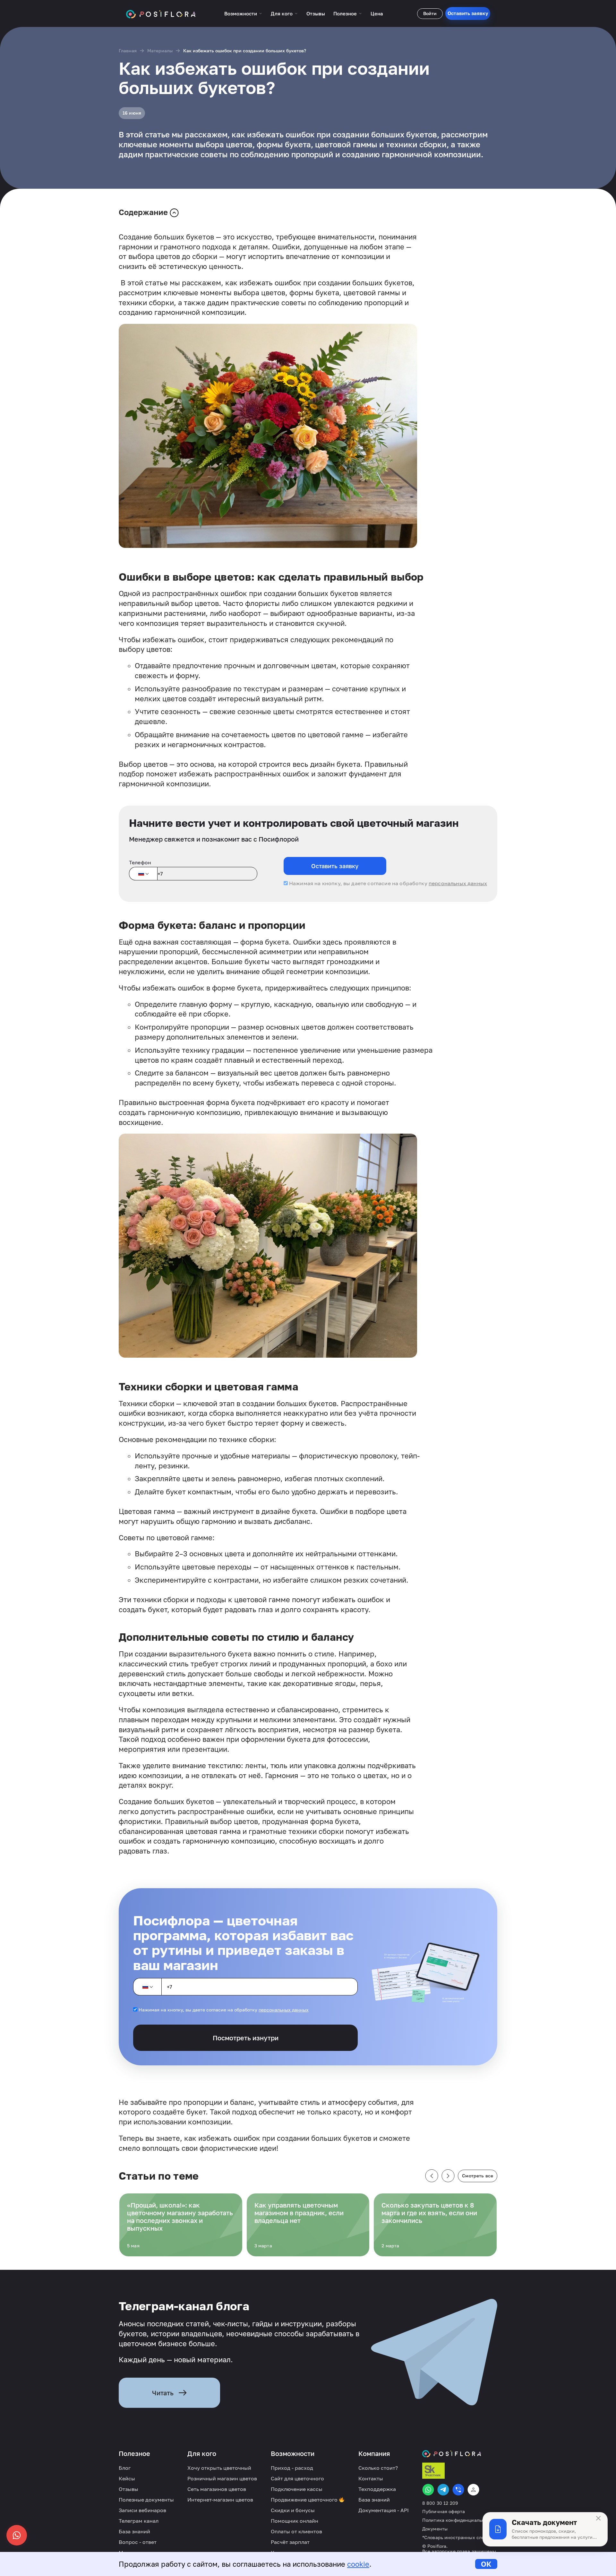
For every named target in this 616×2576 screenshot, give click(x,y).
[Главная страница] (161, 13)
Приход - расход (292, 2468)
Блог (125, 2468)
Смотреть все (478, 2176)
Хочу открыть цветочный (219, 2468)
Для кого (282, 13)
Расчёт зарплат (290, 2542)
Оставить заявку (468, 13)
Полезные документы (146, 2500)
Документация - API (384, 2510)
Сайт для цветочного (297, 2478)
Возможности (241, 13)
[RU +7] (143, 874)
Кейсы (127, 2478)
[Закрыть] (598, 2518)
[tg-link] (443, 2490)
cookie (358, 2564)
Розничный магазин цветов (222, 2478)
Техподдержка (377, 2489)
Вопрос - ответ (138, 2542)
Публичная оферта (444, 2511)
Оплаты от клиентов (296, 2531)
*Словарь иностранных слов (455, 2537)
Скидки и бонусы (293, 2510)
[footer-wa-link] (428, 2490)
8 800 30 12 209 (440, 2503)
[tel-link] (458, 2490)
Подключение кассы (297, 2489)
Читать (163, 2393)
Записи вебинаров (142, 2510)
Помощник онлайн (295, 2521)
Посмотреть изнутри (246, 2038)
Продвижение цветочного (305, 2500)
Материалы (160, 51)
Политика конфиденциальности (459, 2520)
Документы (435, 2529)
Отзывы (316, 13)
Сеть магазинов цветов (217, 2489)
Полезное (345, 13)
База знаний (134, 2531)
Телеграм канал (139, 2521)
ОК (486, 2564)
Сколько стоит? (378, 2468)
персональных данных (458, 883)
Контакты (371, 2478)
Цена (377, 13)
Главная (128, 51)
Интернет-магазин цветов (220, 2500)
